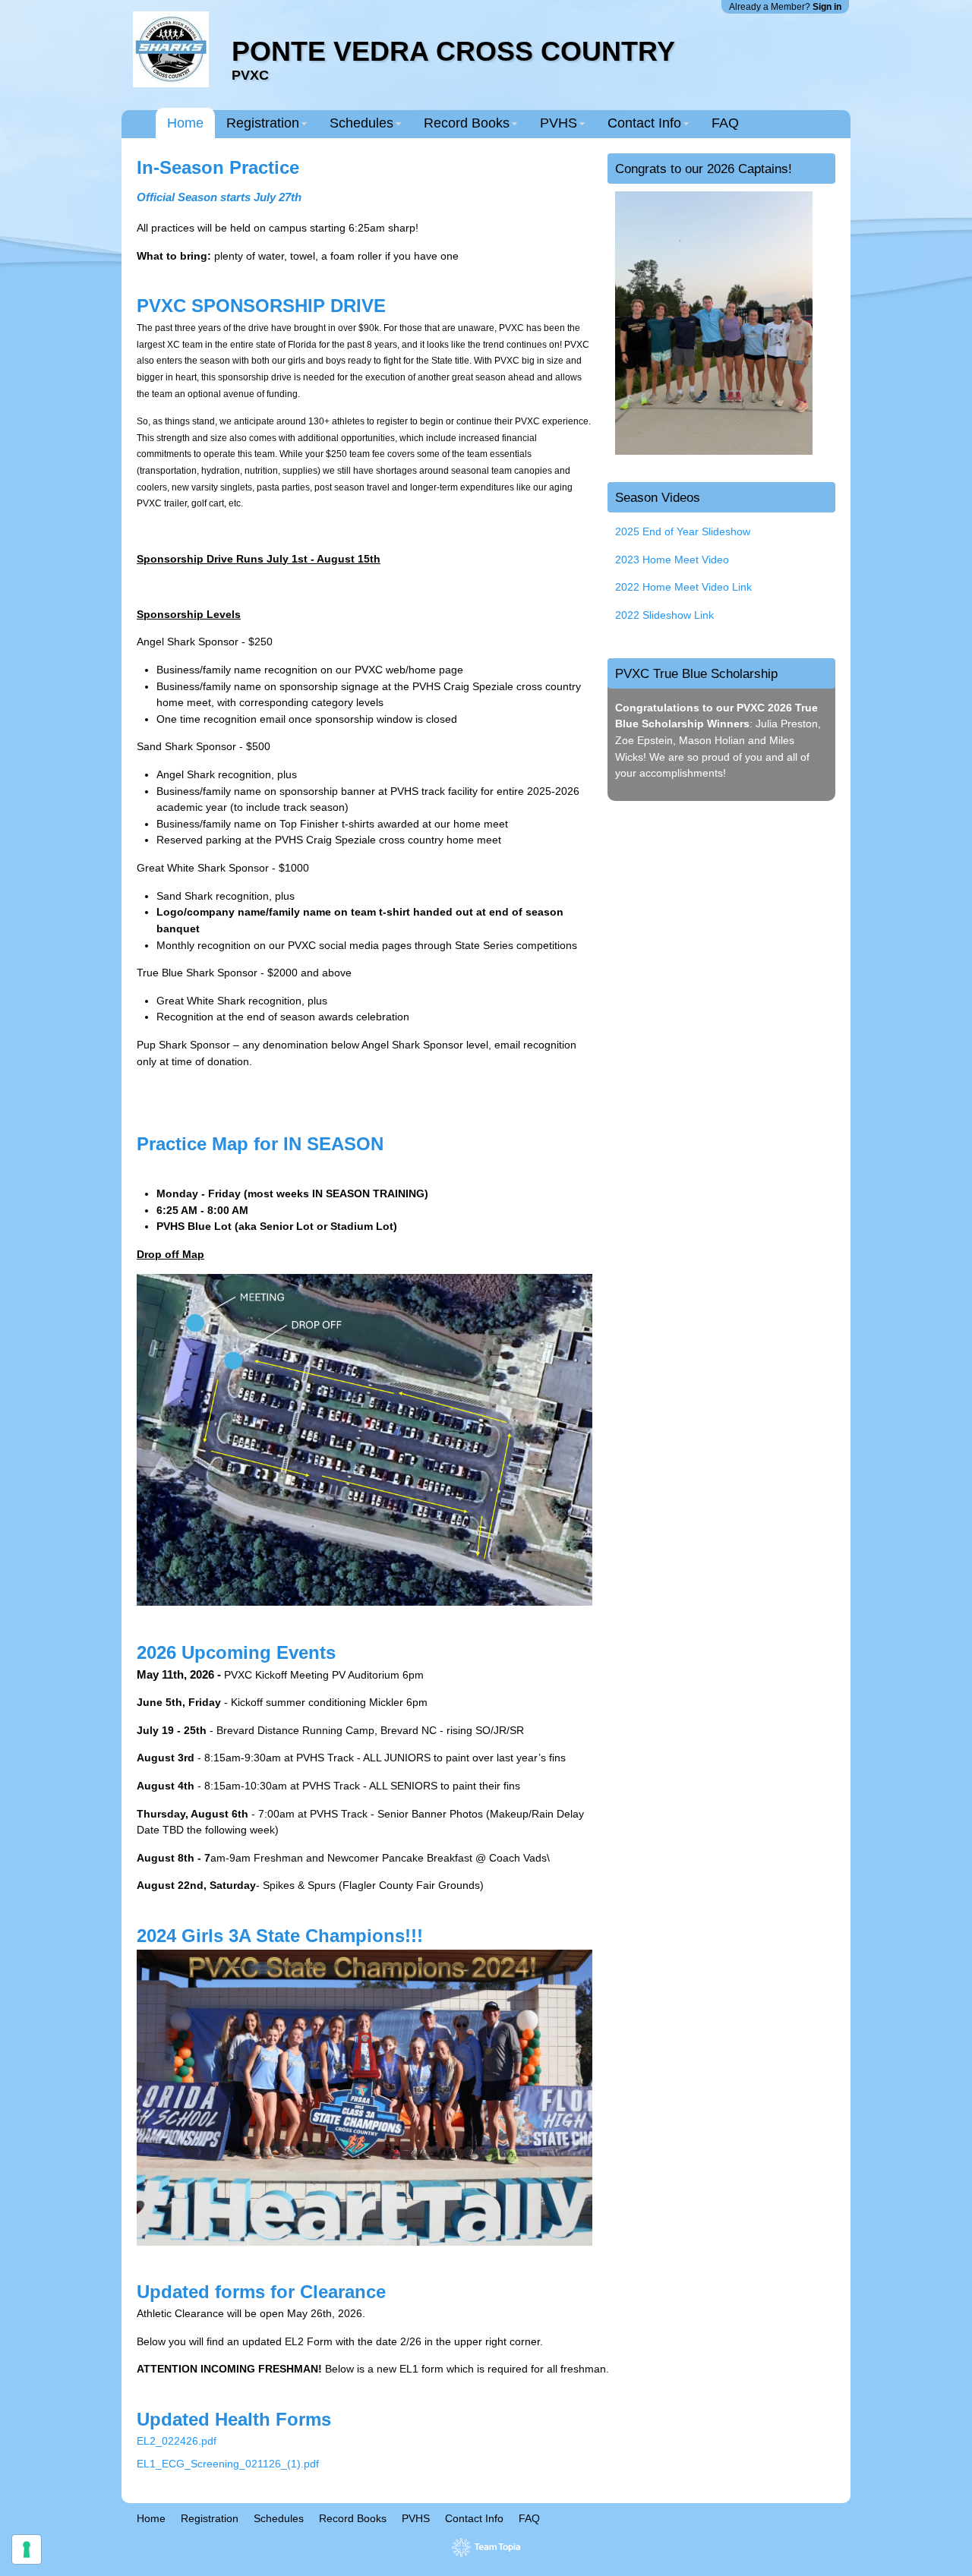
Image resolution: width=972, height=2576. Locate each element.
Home (185, 123)
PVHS (559, 123)
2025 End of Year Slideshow (683, 531)
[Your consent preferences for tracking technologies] (27, 2549)
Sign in (827, 7)
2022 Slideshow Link (664, 615)
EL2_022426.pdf (177, 2441)
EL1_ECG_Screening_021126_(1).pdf (228, 2464)
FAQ (725, 123)
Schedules (361, 123)
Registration (263, 123)
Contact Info (644, 123)
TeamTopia (486, 2548)
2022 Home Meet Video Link (683, 587)
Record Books (467, 123)
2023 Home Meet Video (672, 560)
